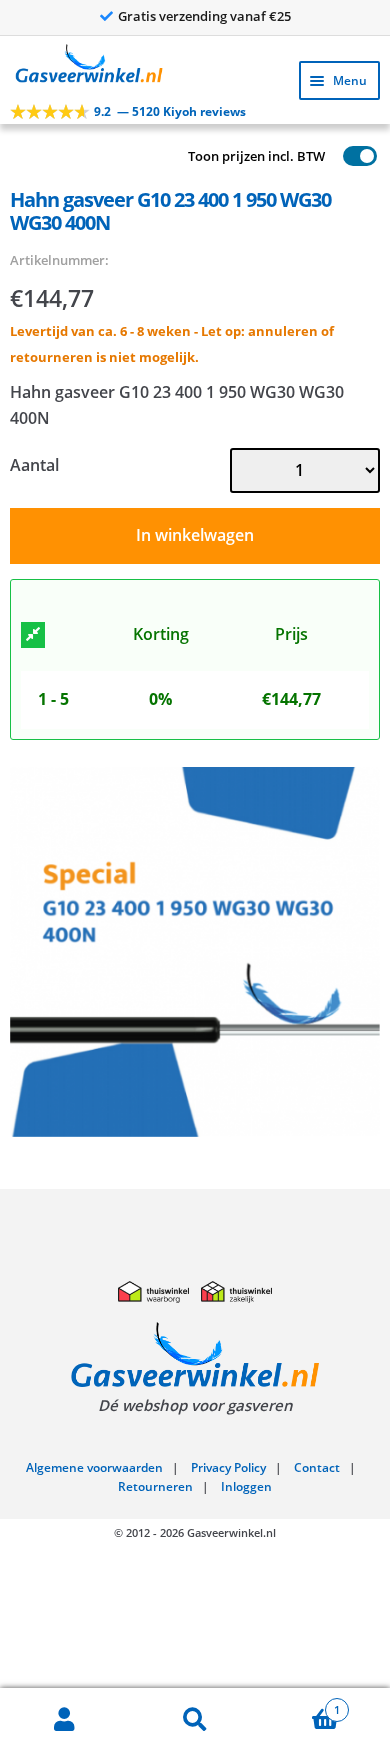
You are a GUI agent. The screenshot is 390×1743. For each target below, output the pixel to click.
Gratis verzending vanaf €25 (204, 16)
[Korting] (33, 635)
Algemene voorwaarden (94, 1467)
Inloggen (246, 1486)
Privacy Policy (228, 1467)
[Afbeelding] (195, 952)
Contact (317, 1467)
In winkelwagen (195, 535)
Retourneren (155, 1486)
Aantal (34, 465)
